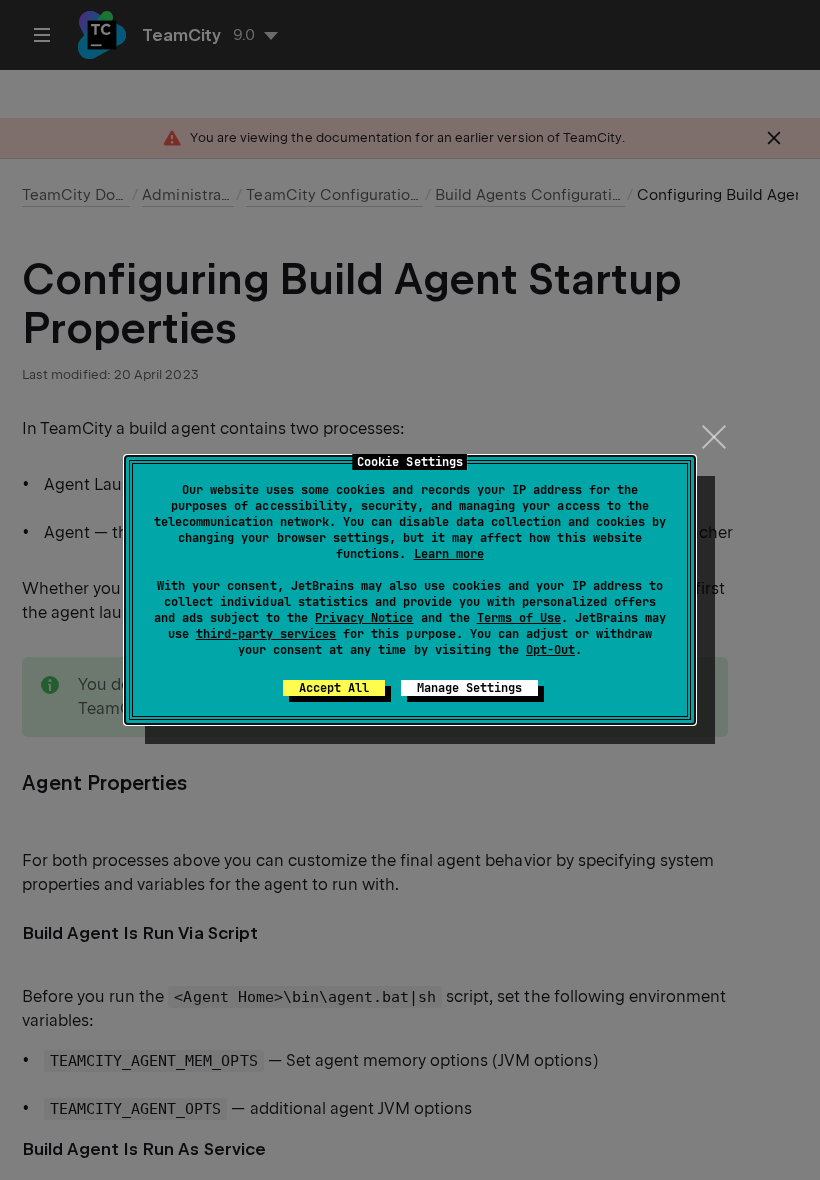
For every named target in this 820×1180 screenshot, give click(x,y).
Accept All (334, 688)
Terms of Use (519, 618)
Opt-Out (550, 650)
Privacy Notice (364, 618)
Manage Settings (469, 688)
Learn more (449, 554)
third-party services (266, 634)
